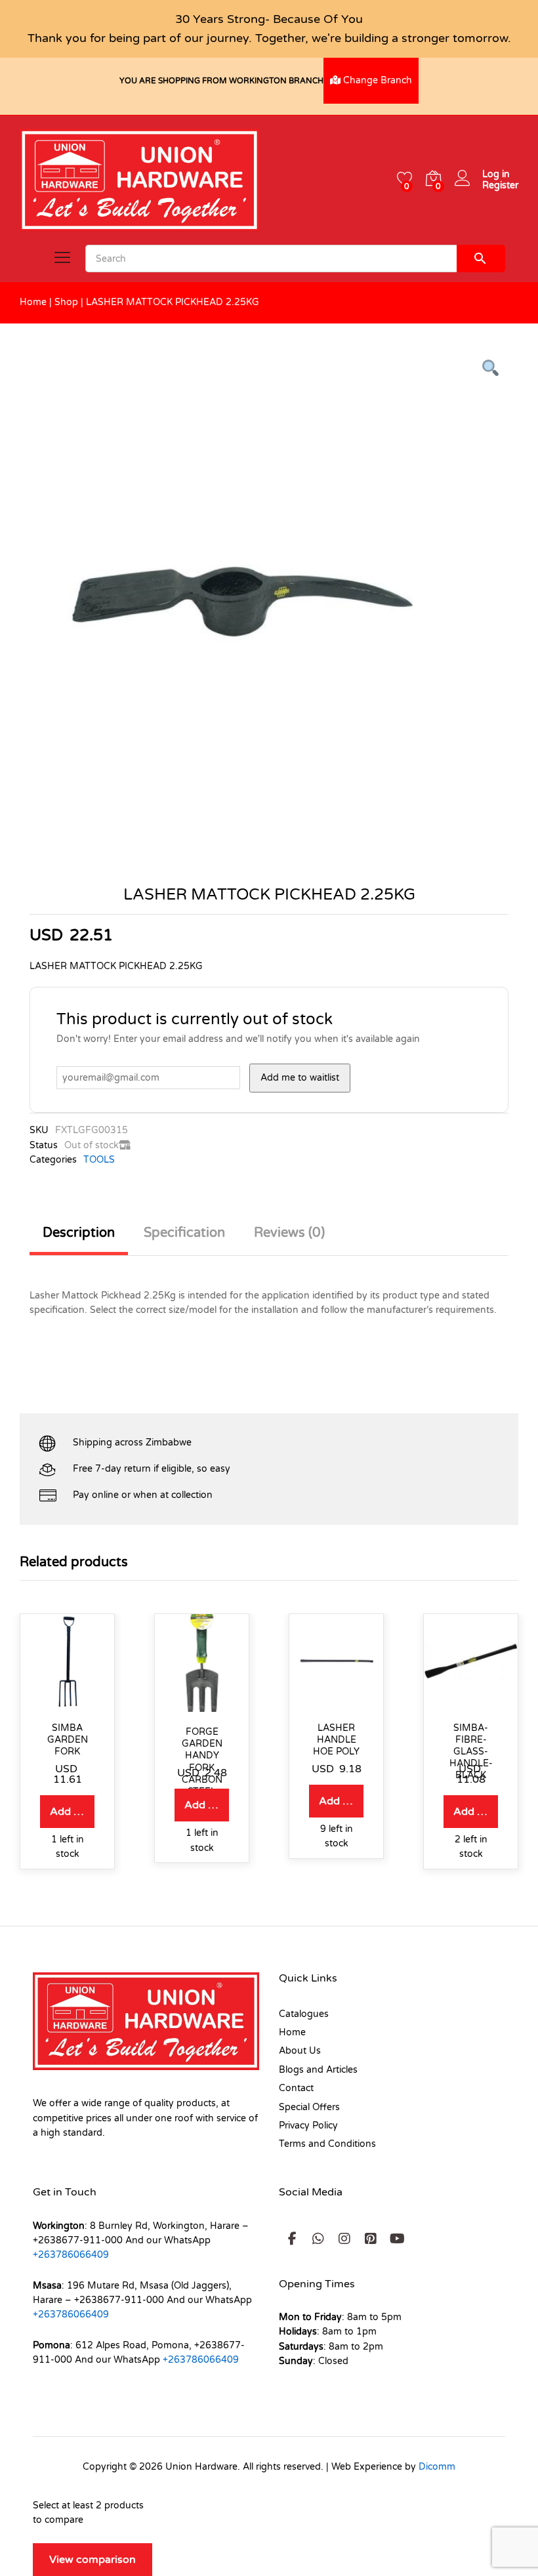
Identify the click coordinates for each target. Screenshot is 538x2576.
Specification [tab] (184, 1233)
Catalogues (304, 2014)
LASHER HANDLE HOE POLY (336, 1740)
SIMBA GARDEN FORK (68, 1740)
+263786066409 (71, 2255)
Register (500, 186)
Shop (66, 302)
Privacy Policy (308, 2126)
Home (33, 302)
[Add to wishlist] (68, 1700)
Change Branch (376, 80)
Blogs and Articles (318, 2070)
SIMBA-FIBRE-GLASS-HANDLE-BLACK (471, 1752)
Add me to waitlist (300, 1078)
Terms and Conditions (327, 2144)
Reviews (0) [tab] (289, 1233)
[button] (67, 1812)
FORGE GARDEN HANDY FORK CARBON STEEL (202, 1762)
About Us (300, 2051)
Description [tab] (79, 1233)
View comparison (93, 2560)
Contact (296, 2088)
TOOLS (99, 1160)
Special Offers (309, 2107)
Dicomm (437, 2467)
